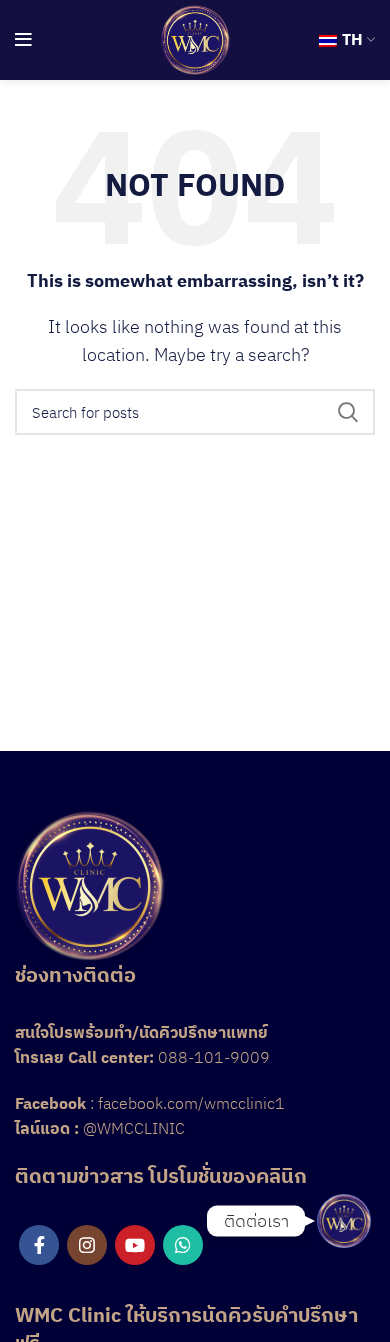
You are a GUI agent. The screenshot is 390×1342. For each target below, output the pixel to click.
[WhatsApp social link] (183, 1245)
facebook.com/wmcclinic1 (191, 1103)
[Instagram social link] (87, 1245)
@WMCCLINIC (134, 1128)
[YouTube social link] (135, 1245)
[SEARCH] (348, 412)
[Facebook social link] (39, 1245)
